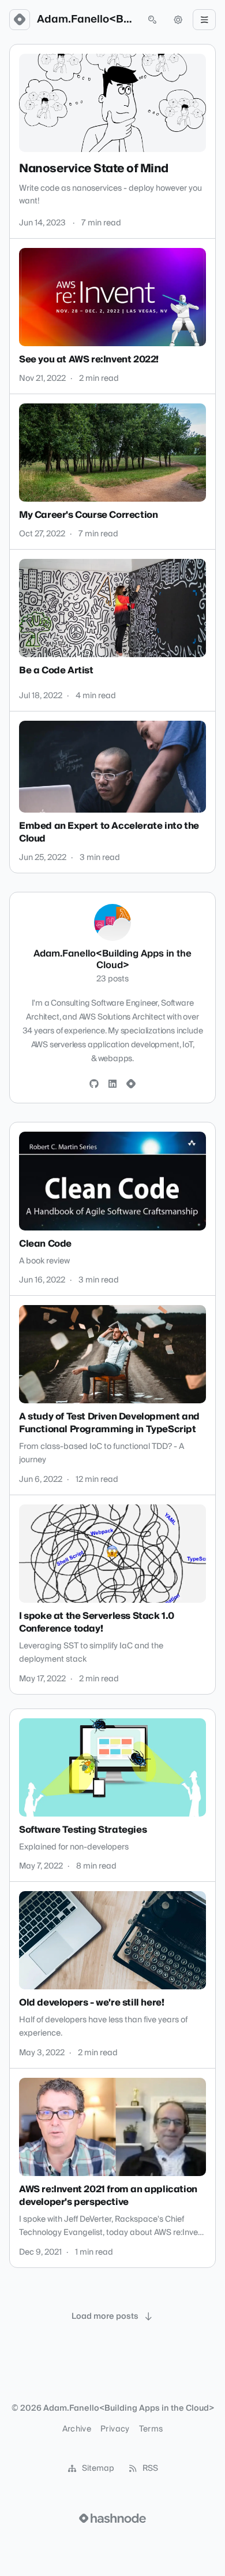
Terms (151, 2429)
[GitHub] (94, 1084)
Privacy (115, 2429)
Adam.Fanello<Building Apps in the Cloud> (86, 20)
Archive (77, 2429)
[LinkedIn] (112, 1084)
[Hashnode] (131, 1084)
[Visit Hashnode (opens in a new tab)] (112, 2518)
